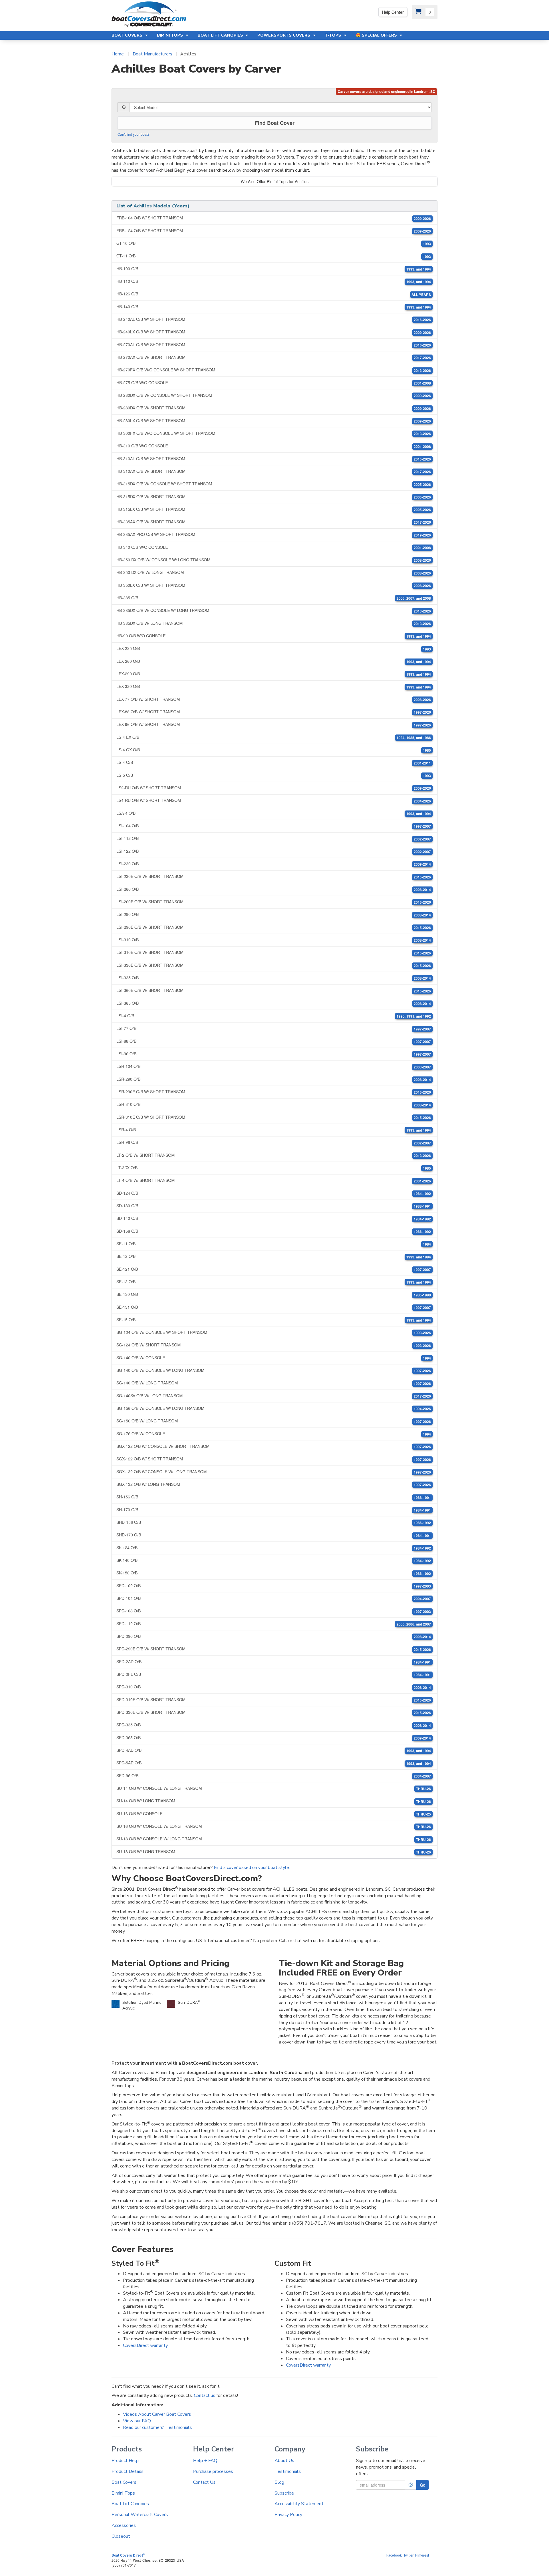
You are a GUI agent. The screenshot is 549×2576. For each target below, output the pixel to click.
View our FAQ (137, 2421)
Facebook (394, 2555)
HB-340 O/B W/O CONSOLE (274, 547)
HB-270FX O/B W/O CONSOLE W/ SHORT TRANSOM (274, 370)
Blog (279, 2482)
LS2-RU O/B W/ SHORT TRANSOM (274, 788)
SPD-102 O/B (274, 1586)
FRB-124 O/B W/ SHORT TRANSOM (274, 231)
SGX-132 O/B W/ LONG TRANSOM (274, 1484)
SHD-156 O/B (274, 1522)
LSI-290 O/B (274, 914)
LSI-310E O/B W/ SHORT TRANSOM (274, 952)
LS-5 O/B (274, 775)
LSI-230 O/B (274, 864)
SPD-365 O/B (274, 1738)
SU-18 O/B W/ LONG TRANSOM (274, 1852)
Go (423, 2485)
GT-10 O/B (274, 243)
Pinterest (422, 2555)
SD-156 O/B (274, 1231)
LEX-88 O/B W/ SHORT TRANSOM (274, 712)
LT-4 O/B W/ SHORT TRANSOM (274, 1180)
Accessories (124, 2525)
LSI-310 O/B (274, 940)
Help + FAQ (205, 2461)
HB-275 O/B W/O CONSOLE (274, 383)
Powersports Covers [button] (284, 35)
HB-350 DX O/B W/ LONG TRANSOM (274, 572)
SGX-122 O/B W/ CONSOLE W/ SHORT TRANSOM (274, 1446)
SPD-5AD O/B (274, 1763)
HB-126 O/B (274, 294)
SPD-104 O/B (274, 1598)
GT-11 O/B (274, 256)
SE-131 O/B (274, 1307)
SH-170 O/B (274, 1510)
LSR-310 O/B (274, 1104)
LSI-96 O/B (274, 1054)
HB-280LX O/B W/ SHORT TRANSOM (274, 421)
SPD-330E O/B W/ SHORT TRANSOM (274, 1712)
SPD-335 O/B (274, 1725)
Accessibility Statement (299, 2504)
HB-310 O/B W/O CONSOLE (274, 446)
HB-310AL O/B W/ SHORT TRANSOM (274, 459)
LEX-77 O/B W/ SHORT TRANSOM (274, 699)
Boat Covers (124, 2482)
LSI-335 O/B (274, 978)
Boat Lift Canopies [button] (221, 35)
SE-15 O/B (274, 1320)
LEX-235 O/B (274, 648)
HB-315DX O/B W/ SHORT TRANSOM (274, 497)
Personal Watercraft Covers (140, 2515)
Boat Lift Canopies (130, 2504)
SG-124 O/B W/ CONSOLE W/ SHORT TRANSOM (274, 1332)
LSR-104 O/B (274, 1066)
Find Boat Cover (275, 123)
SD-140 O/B (274, 1218)
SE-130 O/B (274, 1294)
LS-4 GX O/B (274, 750)
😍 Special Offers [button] (377, 35)
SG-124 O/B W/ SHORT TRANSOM (274, 1345)
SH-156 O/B (274, 1497)
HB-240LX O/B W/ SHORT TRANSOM (274, 332)
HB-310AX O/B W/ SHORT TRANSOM (274, 471)
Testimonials (288, 2471)
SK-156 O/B (274, 1573)
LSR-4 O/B (274, 1130)
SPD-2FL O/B (274, 1674)
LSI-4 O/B (274, 1016)
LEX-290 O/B (274, 674)
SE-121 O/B (274, 1269)
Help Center (393, 12)
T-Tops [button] (334, 35)
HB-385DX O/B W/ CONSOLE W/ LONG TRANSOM (274, 610)
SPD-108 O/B (274, 1611)
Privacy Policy (288, 2515)
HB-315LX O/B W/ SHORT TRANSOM (274, 509)
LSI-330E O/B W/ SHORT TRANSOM (274, 965)
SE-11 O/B (274, 1244)
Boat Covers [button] (128, 35)
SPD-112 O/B (274, 1624)
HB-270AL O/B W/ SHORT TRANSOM (274, 345)
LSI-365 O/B (274, 1003)
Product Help (125, 2461)
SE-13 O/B (274, 1282)
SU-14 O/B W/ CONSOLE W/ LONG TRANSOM (274, 1788)
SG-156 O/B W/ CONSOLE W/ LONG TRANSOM (274, 1408)
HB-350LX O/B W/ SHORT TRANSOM (274, 585)
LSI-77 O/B (274, 1028)
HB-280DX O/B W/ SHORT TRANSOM (274, 408)
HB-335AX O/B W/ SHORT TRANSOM (274, 522)
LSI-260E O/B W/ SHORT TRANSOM (274, 902)
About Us (284, 2461)
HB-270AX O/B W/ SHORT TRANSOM (274, 357)
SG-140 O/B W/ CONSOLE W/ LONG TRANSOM (274, 1370)
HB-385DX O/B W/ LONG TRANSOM (274, 623)
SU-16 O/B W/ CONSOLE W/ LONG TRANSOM (274, 1826)
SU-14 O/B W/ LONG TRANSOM (274, 1801)
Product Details (128, 2471)
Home (118, 54)
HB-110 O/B (274, 281)
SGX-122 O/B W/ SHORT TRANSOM (274, 1459)
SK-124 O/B (274, 1548)
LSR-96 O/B (274, 1142)
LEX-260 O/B (274, 661)
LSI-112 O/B (274, 838)
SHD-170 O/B (274, 1535)
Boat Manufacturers (153, 54)
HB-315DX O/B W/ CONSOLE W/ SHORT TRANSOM (274, 484)
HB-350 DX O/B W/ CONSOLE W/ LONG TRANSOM (274, 560)
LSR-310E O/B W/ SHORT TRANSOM (274, 1117)
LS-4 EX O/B (274, 737)
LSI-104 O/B (274, 826)
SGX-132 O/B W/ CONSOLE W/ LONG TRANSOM (274, 1472)
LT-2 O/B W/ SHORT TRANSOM (274, 1155)
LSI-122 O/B (274, 851)
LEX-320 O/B (274, 686)
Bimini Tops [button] (171, 35)
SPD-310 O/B (274, 1687)
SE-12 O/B (274, 1256)
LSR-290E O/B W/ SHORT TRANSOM (274, 1092)
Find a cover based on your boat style (251, 1868)
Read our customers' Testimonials (157, 2427)
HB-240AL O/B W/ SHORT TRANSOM (274, 319)
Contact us (205, 2395)
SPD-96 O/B (274, 1776)
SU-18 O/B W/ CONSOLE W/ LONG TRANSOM (274, 1839)
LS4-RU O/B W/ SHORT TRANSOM (274, 800)
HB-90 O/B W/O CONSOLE (274, 636)
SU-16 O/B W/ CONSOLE (274, 1814)
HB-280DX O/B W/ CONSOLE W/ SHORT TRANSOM (274, 395)
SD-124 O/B (274, 1193)
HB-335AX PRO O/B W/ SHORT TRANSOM (274, 534)
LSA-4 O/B (274, 813)
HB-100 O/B (274, 269)
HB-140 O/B (274, 307)
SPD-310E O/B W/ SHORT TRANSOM (274, 1700)
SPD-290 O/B (274, 1636)
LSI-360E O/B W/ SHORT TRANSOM (274, 990)
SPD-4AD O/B (274, 1750)
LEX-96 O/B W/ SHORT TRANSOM (274, 724)
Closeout (121, 2536)
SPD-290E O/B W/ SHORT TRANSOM (274, 1649)
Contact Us (204, 2482)
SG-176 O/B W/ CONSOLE (274, 1434)
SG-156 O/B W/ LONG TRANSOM (274, 1421)
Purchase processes (213, 2471)
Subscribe (284, 2493)
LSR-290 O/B (274, 1079)
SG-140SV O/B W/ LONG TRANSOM (274, 1396)
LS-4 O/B (274, 762)
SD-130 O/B (274, 1206)
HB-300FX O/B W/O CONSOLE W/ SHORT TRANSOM (274, 433)
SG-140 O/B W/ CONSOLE (274, 1358)
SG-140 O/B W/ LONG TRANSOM (274, 1383)
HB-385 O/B (274, 598)
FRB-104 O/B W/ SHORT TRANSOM (274, 218)
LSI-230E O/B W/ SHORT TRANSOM (274, 876)
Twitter (408, 2555)
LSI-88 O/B (274, 1041)
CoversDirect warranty (145, 2345)
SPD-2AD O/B (274, 1662)
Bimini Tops (123, 2493)
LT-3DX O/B (274, 1168)
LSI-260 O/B (274, 889)
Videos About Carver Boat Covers (157, 2414)
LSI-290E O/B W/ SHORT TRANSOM (274, 927)
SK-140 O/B (274, 1560)
